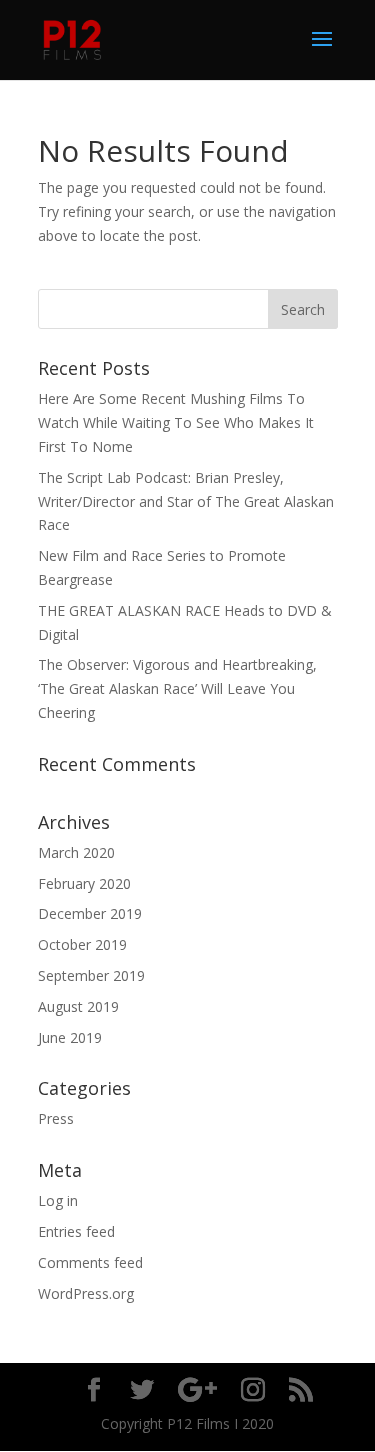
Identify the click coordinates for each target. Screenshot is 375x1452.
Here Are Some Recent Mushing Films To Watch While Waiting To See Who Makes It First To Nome (176, 422)
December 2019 (90, 913)
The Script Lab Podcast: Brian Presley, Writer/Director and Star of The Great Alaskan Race (186, 501)
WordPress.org (86, 1293)
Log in (58, 1200)
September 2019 (91, 975)
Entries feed (76, 1231)
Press (56, 1118)
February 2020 (84, 883)
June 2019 (70, 1037)
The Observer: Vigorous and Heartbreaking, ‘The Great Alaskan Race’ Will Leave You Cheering (177, 688)
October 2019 (82, 944)
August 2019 (78, 1006)
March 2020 (76, 852)
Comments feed (90, 1262)
